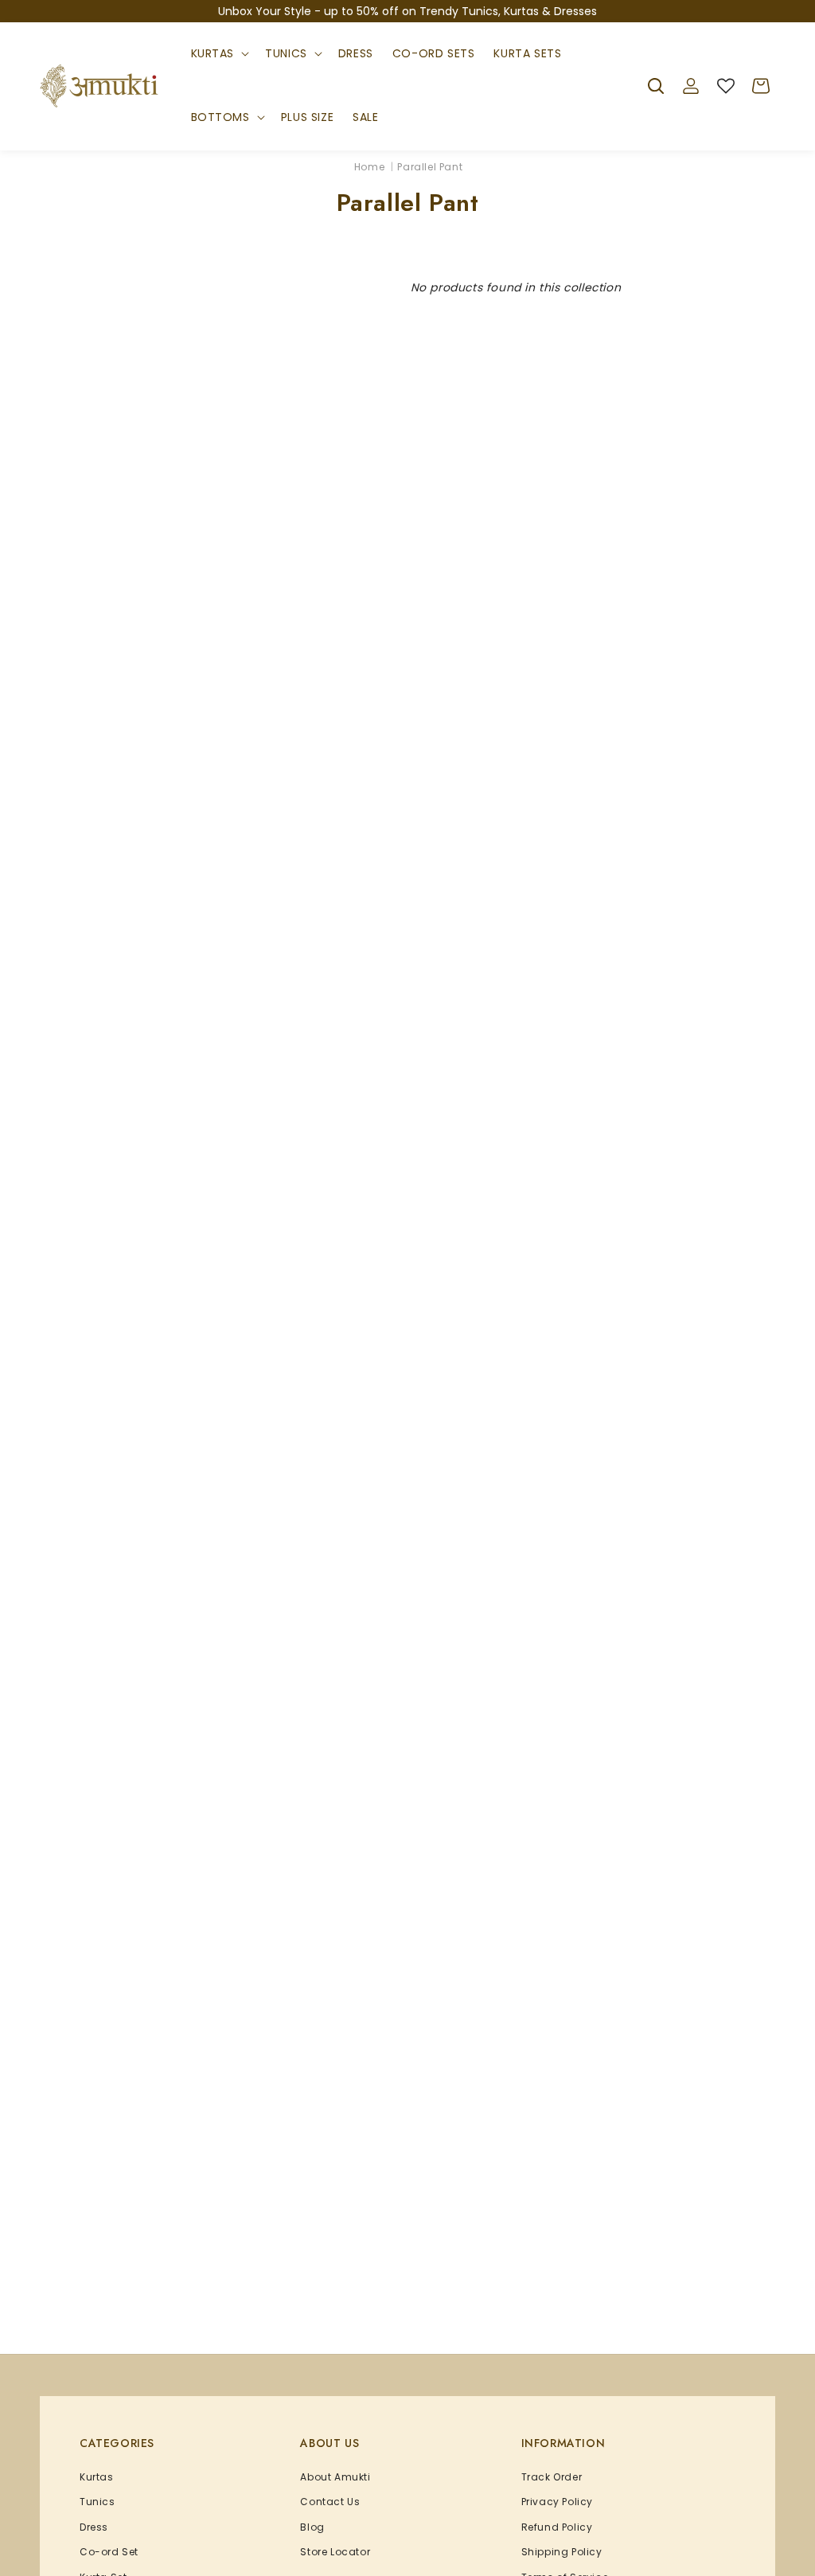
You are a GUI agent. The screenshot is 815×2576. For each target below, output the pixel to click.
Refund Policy (557, 2527)
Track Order (552, 2477)
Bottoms (220, 117)
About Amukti (335, 2477)
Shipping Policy (562, 2552)
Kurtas (213, 53)
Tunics (286, 53)
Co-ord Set (109, 2552)
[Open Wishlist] (726, 86)
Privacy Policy (557, 2502)
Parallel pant (430, 167)
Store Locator (335, 2552)
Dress (94, 2527)
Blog (312, 2527)
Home (369, 167)
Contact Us (330, 2502)
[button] (219, 54)
